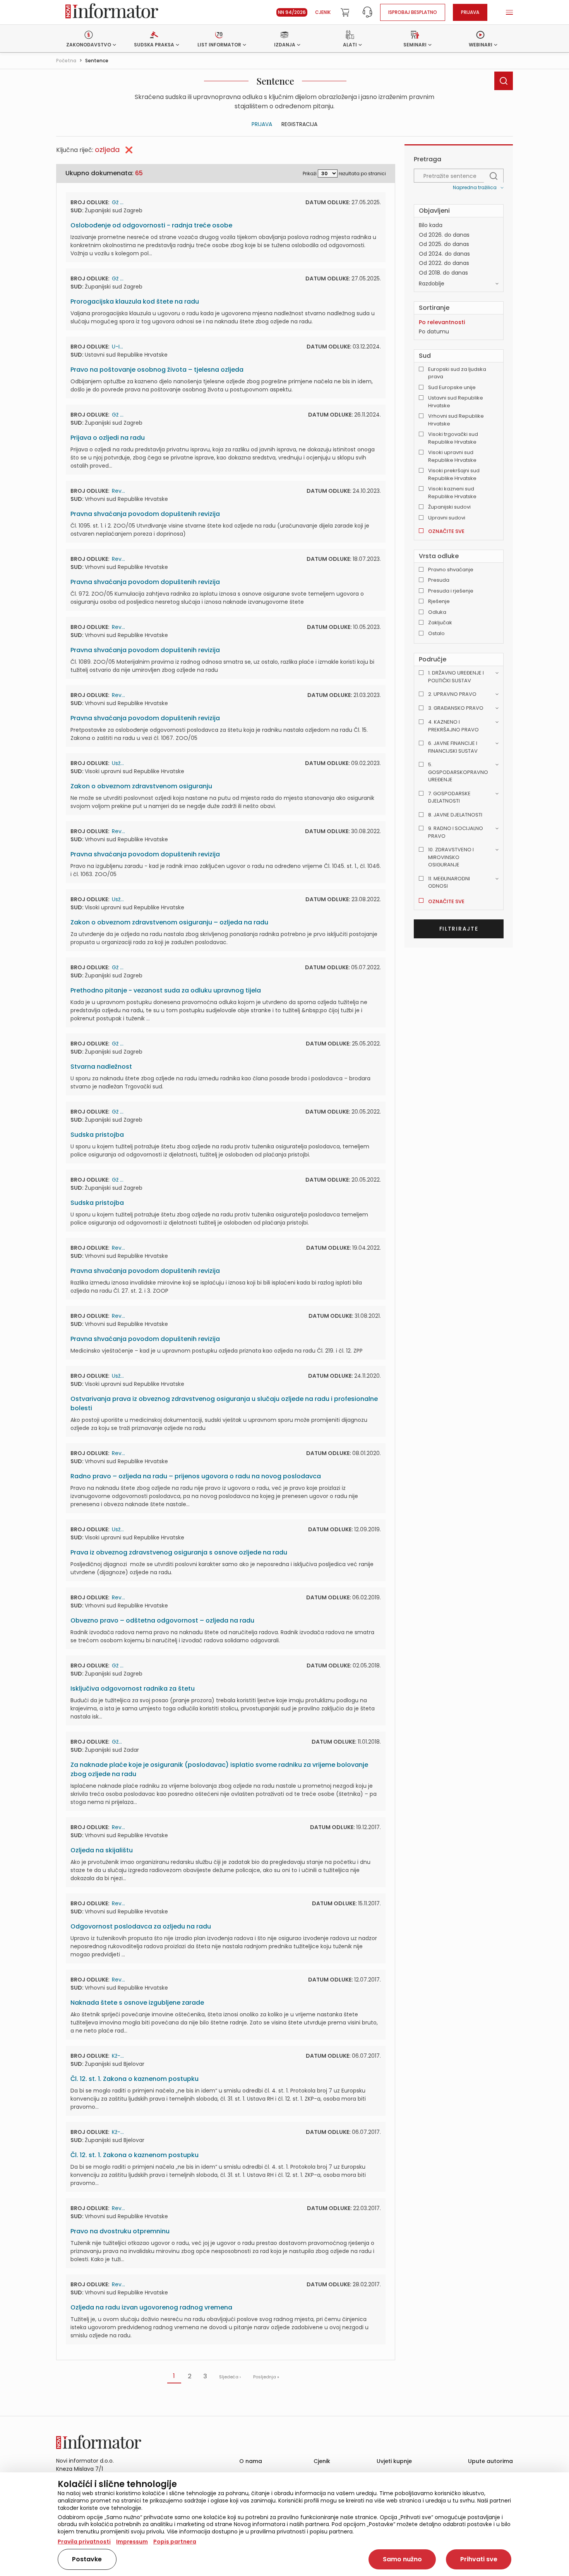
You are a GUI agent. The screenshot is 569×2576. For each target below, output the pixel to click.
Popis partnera (175, 2542)
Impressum (132, 2542)
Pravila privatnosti (84, 2542)
